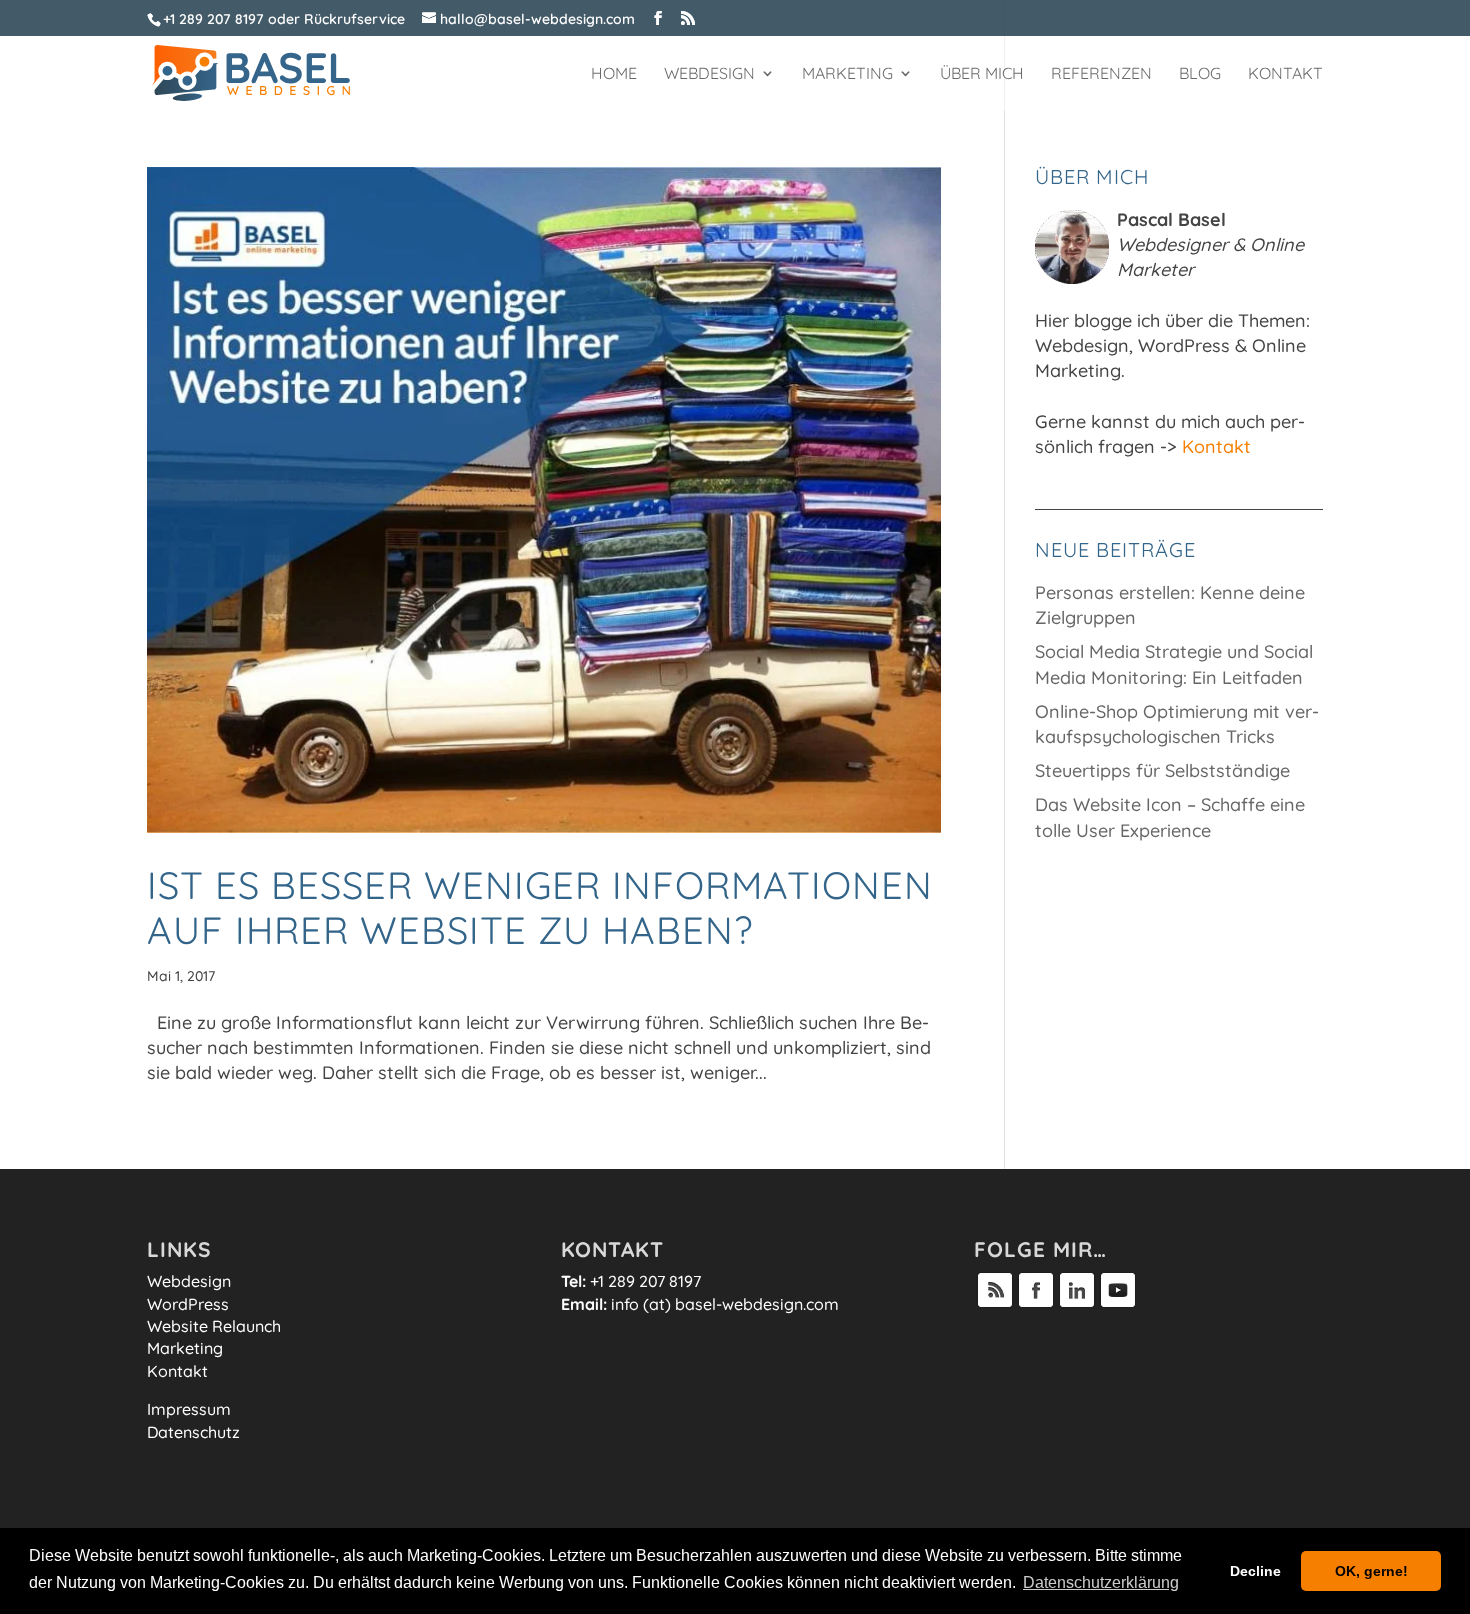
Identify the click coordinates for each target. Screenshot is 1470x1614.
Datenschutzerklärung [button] (1101, 1582)
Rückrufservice (354, 19)
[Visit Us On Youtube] (1117, 1304)
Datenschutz (193, 1432)
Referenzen (1101, 74)
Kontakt (1285, 74)
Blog (1200, 74)
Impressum (189, 1409)
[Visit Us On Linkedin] (1076, 1304)
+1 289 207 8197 (213, 19)
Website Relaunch (214, 1326)
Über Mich (982, 74)
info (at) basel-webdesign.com (725, 1304)
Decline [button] (1255, 1571)
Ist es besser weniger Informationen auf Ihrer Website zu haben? (540, 908)
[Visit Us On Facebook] (1035, 1304)
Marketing (847, 74)
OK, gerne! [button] (1371, 1571)
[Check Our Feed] (994, 1304)
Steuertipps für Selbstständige (1162, 770)
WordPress (188, 1304)
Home (614, 74)
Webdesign (709, 74)
